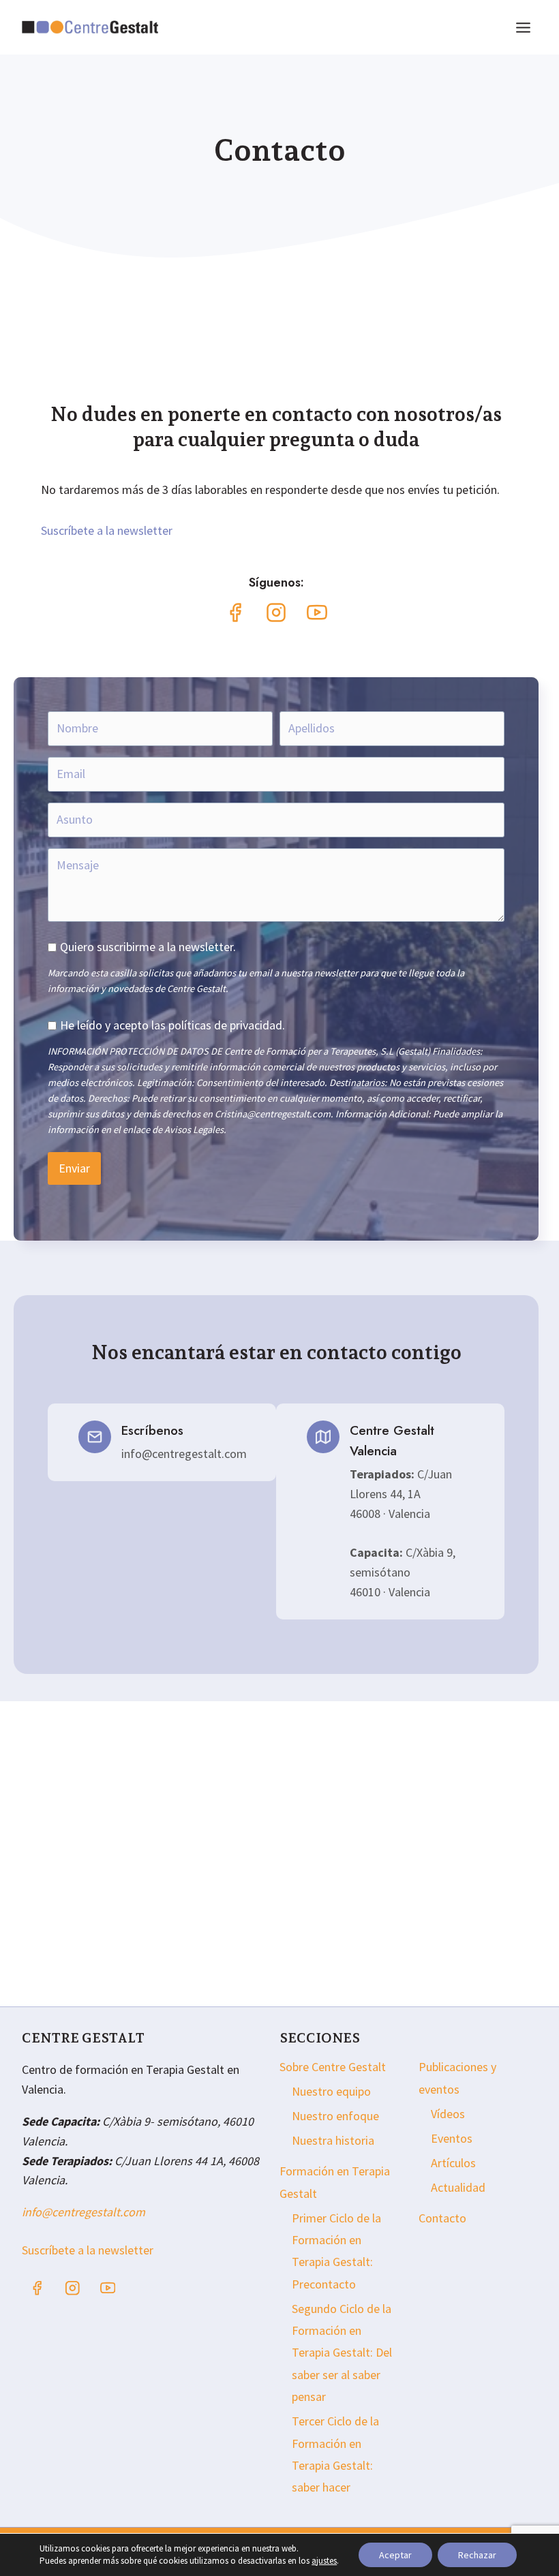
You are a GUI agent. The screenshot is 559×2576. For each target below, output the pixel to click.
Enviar (74, 1168)
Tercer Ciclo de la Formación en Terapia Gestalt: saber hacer (335, 2454)
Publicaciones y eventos (457, 2078)
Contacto (442, 2218)
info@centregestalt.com (84, 2212)
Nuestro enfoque (335, 2116)
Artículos (453, 2163)
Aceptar (395, 2555)
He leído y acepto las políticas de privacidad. (172, 1025)
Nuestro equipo (331, 2091)
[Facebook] (37, 2288)
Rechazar (477, 2555)
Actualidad (458, 2187)
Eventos (452, 2138)
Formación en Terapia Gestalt (335, 2182)
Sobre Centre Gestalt (333, 2067)
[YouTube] (108, 2288)
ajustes (324, 2561)
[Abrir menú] (523, 27)
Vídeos (448, 2114)
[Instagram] (73, 2288)
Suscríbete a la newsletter (107, 530)
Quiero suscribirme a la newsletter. (148, 947)
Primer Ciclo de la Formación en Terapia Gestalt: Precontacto (336, 2251)
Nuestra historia (333, 2140)
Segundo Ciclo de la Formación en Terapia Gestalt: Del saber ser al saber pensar (342, 2353)
